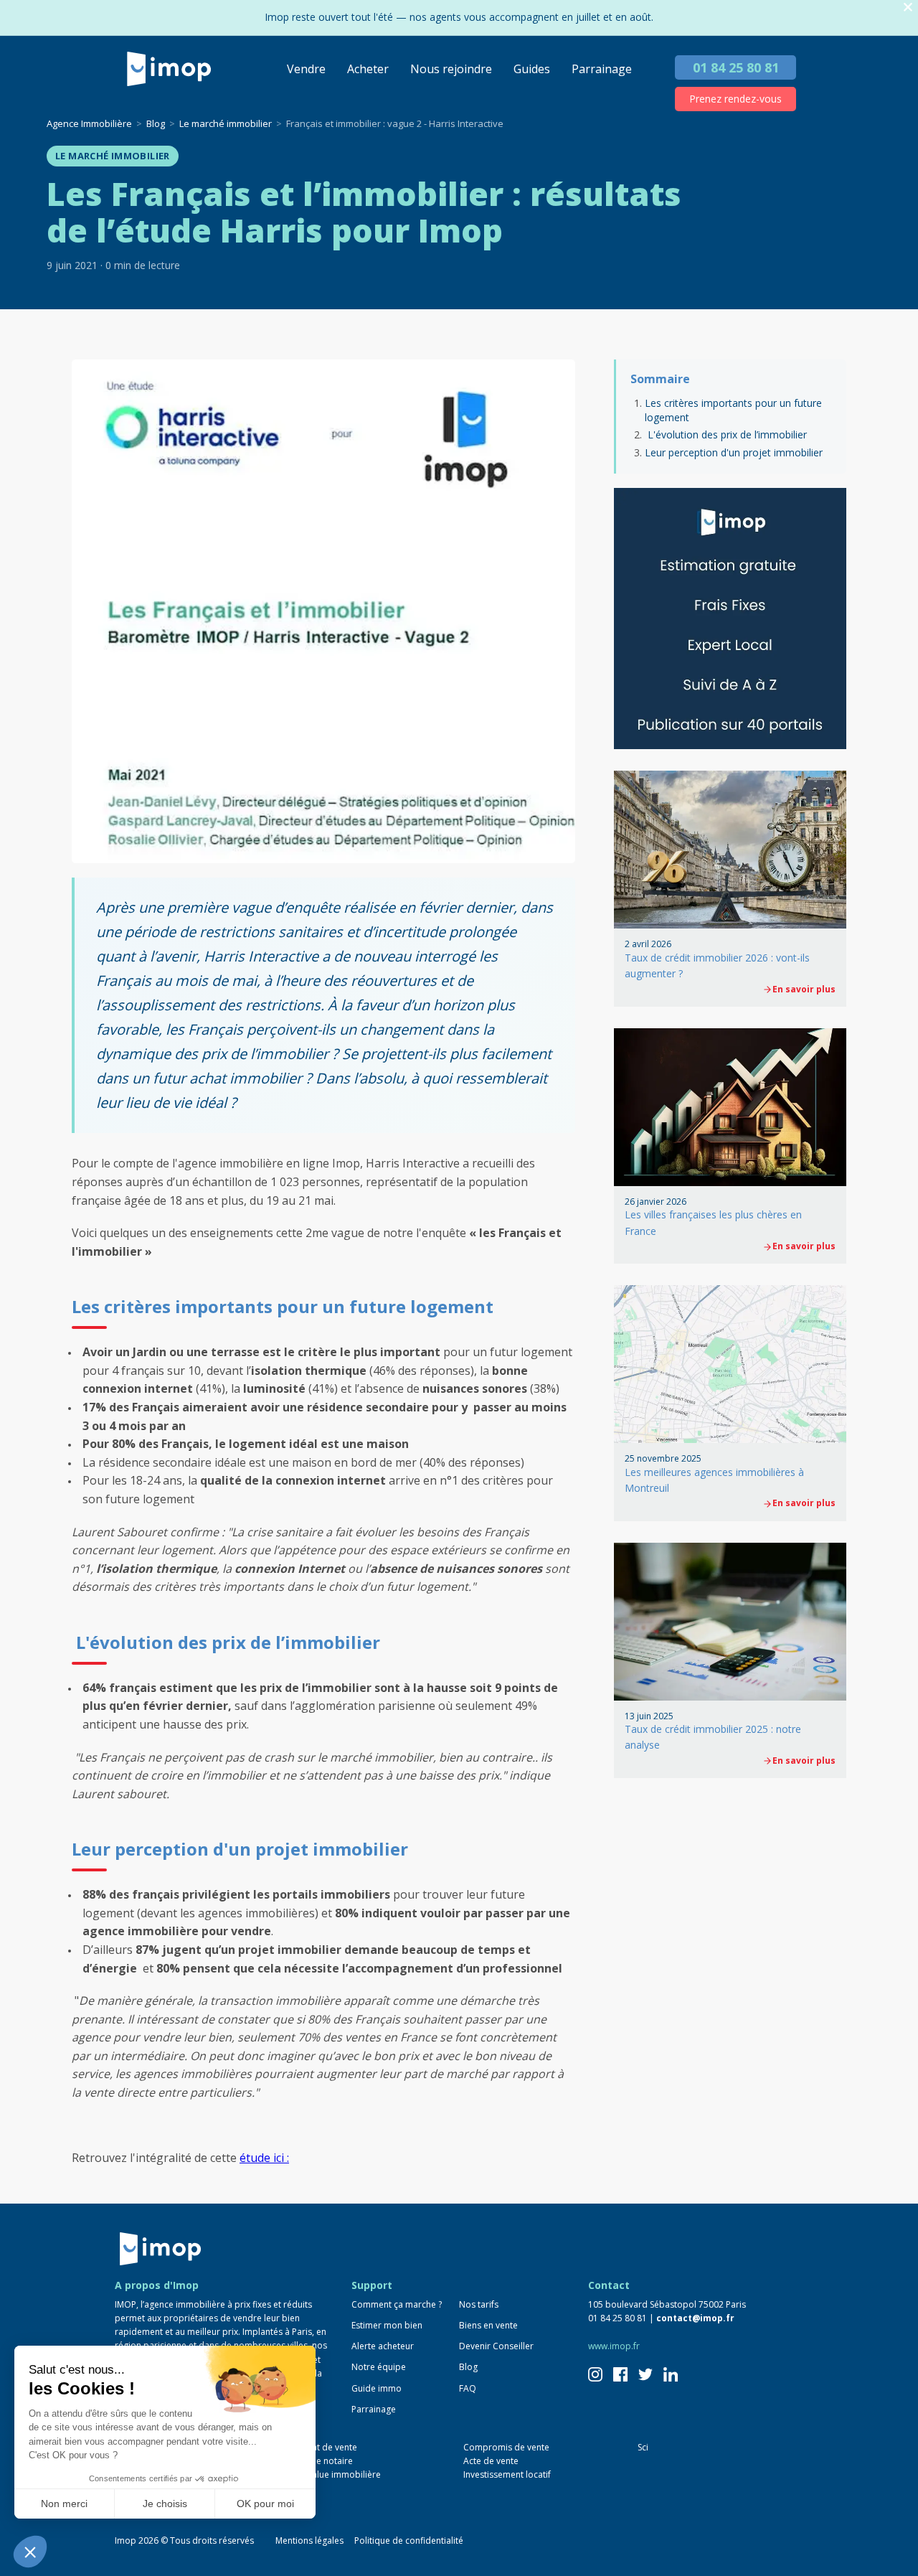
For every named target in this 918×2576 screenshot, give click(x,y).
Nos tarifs (479, 2304)
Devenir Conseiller (496, 2346)
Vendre (306, 69)
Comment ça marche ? (397, 2304)
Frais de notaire (321, 2461)
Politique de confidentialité (409, 2540)
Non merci (64, 2504)
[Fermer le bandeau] (908, 8)
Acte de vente (491, 2461)
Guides (532, 69)
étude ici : (264, 2158)
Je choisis (165, 2504)
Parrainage (602, 69)
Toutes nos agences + (172, 2504)
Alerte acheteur (383, 2346)
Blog (468, 2367)
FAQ (468, 2388)
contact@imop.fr (695, 2318)
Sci (643, 2447)
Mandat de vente (323, 2447)
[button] (30, 2552)
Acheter (368, 69)
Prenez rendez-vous (735, 99)
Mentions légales (309, 2540)
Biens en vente (488, 2325)
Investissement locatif (507, 2474)
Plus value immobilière (335, 2474)
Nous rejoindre (451, 69)
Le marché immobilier (113, 156)
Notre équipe (379, 2367)
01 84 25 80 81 (736, 67)
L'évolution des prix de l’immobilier (726, 434)
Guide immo (377, 2388)
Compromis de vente (506, 2447)
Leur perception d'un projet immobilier (734, 452)
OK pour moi (265, 2504)
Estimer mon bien (387, 2325)
